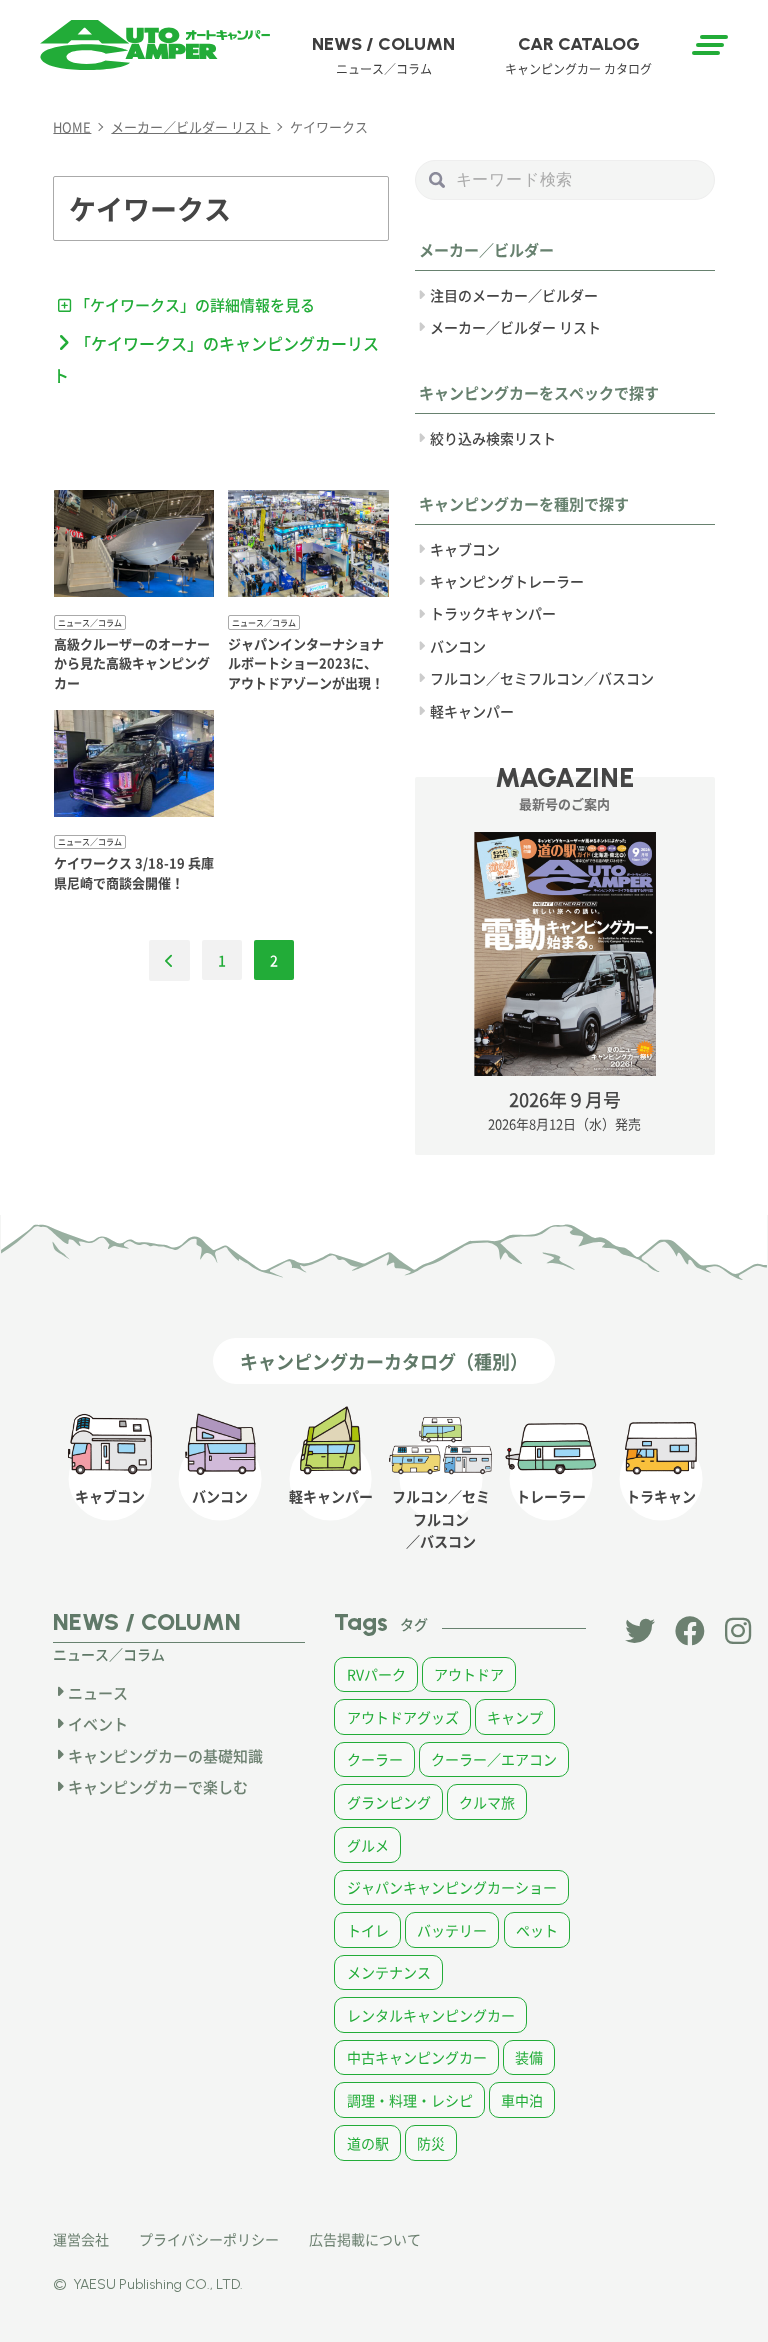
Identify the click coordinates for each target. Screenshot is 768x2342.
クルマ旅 (487, 1802)
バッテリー (452, 1930)
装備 (529, 2057)
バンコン (458, 646)
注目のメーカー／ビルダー (514, 295)
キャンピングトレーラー (507, 581)
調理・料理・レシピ (410, 2100)
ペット (537, 1930)
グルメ (368, 1845)
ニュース (98, 1692)
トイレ (368, 1930)
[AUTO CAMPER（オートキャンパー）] (155, 45)
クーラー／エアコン (494, 1759)
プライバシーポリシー (209, 2239)
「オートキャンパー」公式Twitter (640, 1631)
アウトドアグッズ (403, 1717)
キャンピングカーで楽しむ (158, 1786)
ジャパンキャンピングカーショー (452, 1887)
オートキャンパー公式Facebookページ (690, 1631)
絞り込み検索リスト (493, 438)
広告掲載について (365, 2239)
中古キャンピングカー (417, 2057)
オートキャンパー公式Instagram (740, 1631)
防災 (431, 2143)
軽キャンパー (472, 711)
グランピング (389, 1802)
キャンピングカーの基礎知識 (165, 1755)
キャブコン (465, 549)
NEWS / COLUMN (383, 55)
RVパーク (376, 1674)
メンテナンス (389, 1972)
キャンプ (515, 1717)
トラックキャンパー (493, 613)
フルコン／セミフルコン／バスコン (542, 678)
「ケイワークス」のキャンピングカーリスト (216, 359)
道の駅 (368, 2143)
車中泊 (522, 2100)
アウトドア (469, 1674)
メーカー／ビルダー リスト (515, 327)
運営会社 (81, 2239)
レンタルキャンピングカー (431, 2015)
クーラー (375, 1759)
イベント (98, 1723)
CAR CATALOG (578, 55)
